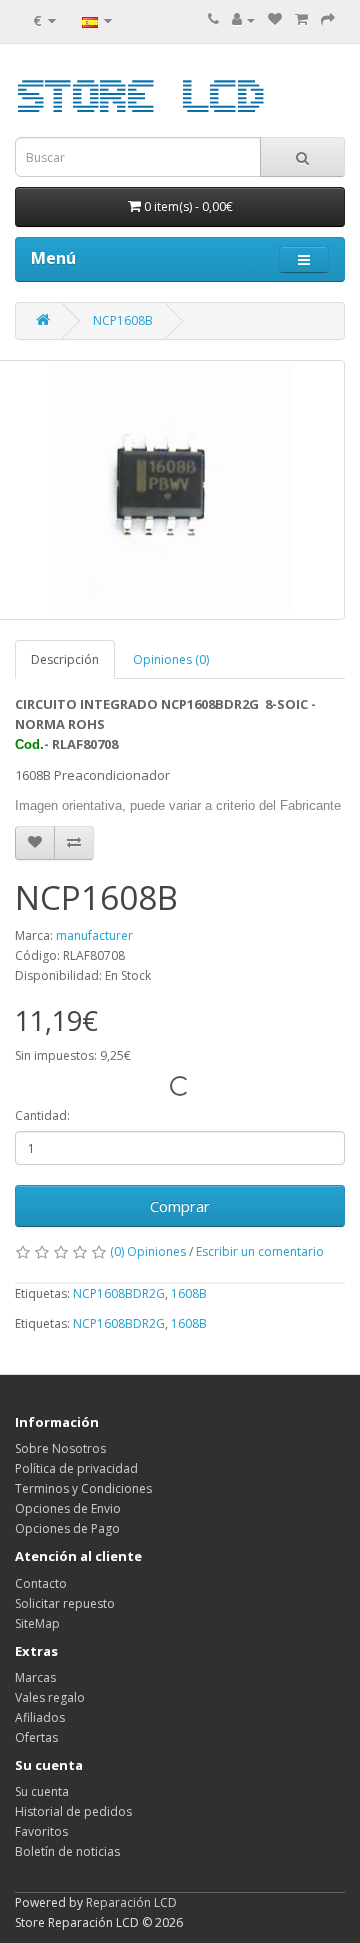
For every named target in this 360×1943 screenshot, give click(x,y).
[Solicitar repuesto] (275, 19)
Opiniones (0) (171, 659)
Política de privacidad (76, 1468)
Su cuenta (42, 1791)
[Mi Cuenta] (243, 19)
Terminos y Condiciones (83, 1488)
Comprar (180, 1206)
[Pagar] (328, 19)
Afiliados (40, 1717)
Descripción (65, 659)
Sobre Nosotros (60, 1448)
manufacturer (94, 935)
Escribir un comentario (260, 1251)
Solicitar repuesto (65, 1603)
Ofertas (36, 1737)
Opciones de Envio (68, 1508)
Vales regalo (50, 1697)
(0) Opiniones (148, 1251)
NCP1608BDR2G (119, 1293)
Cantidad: (42, 1115)
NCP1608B (123, 320)
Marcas (35, 1677)
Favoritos (41, 1831)
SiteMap (37, 1623)
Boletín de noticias (67, 1851)
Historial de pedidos (73, 1811)
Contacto (41, 1583)
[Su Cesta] (301, 19)
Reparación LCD (131, 1902)
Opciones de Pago (67, 1528)
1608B (189, 1293)
